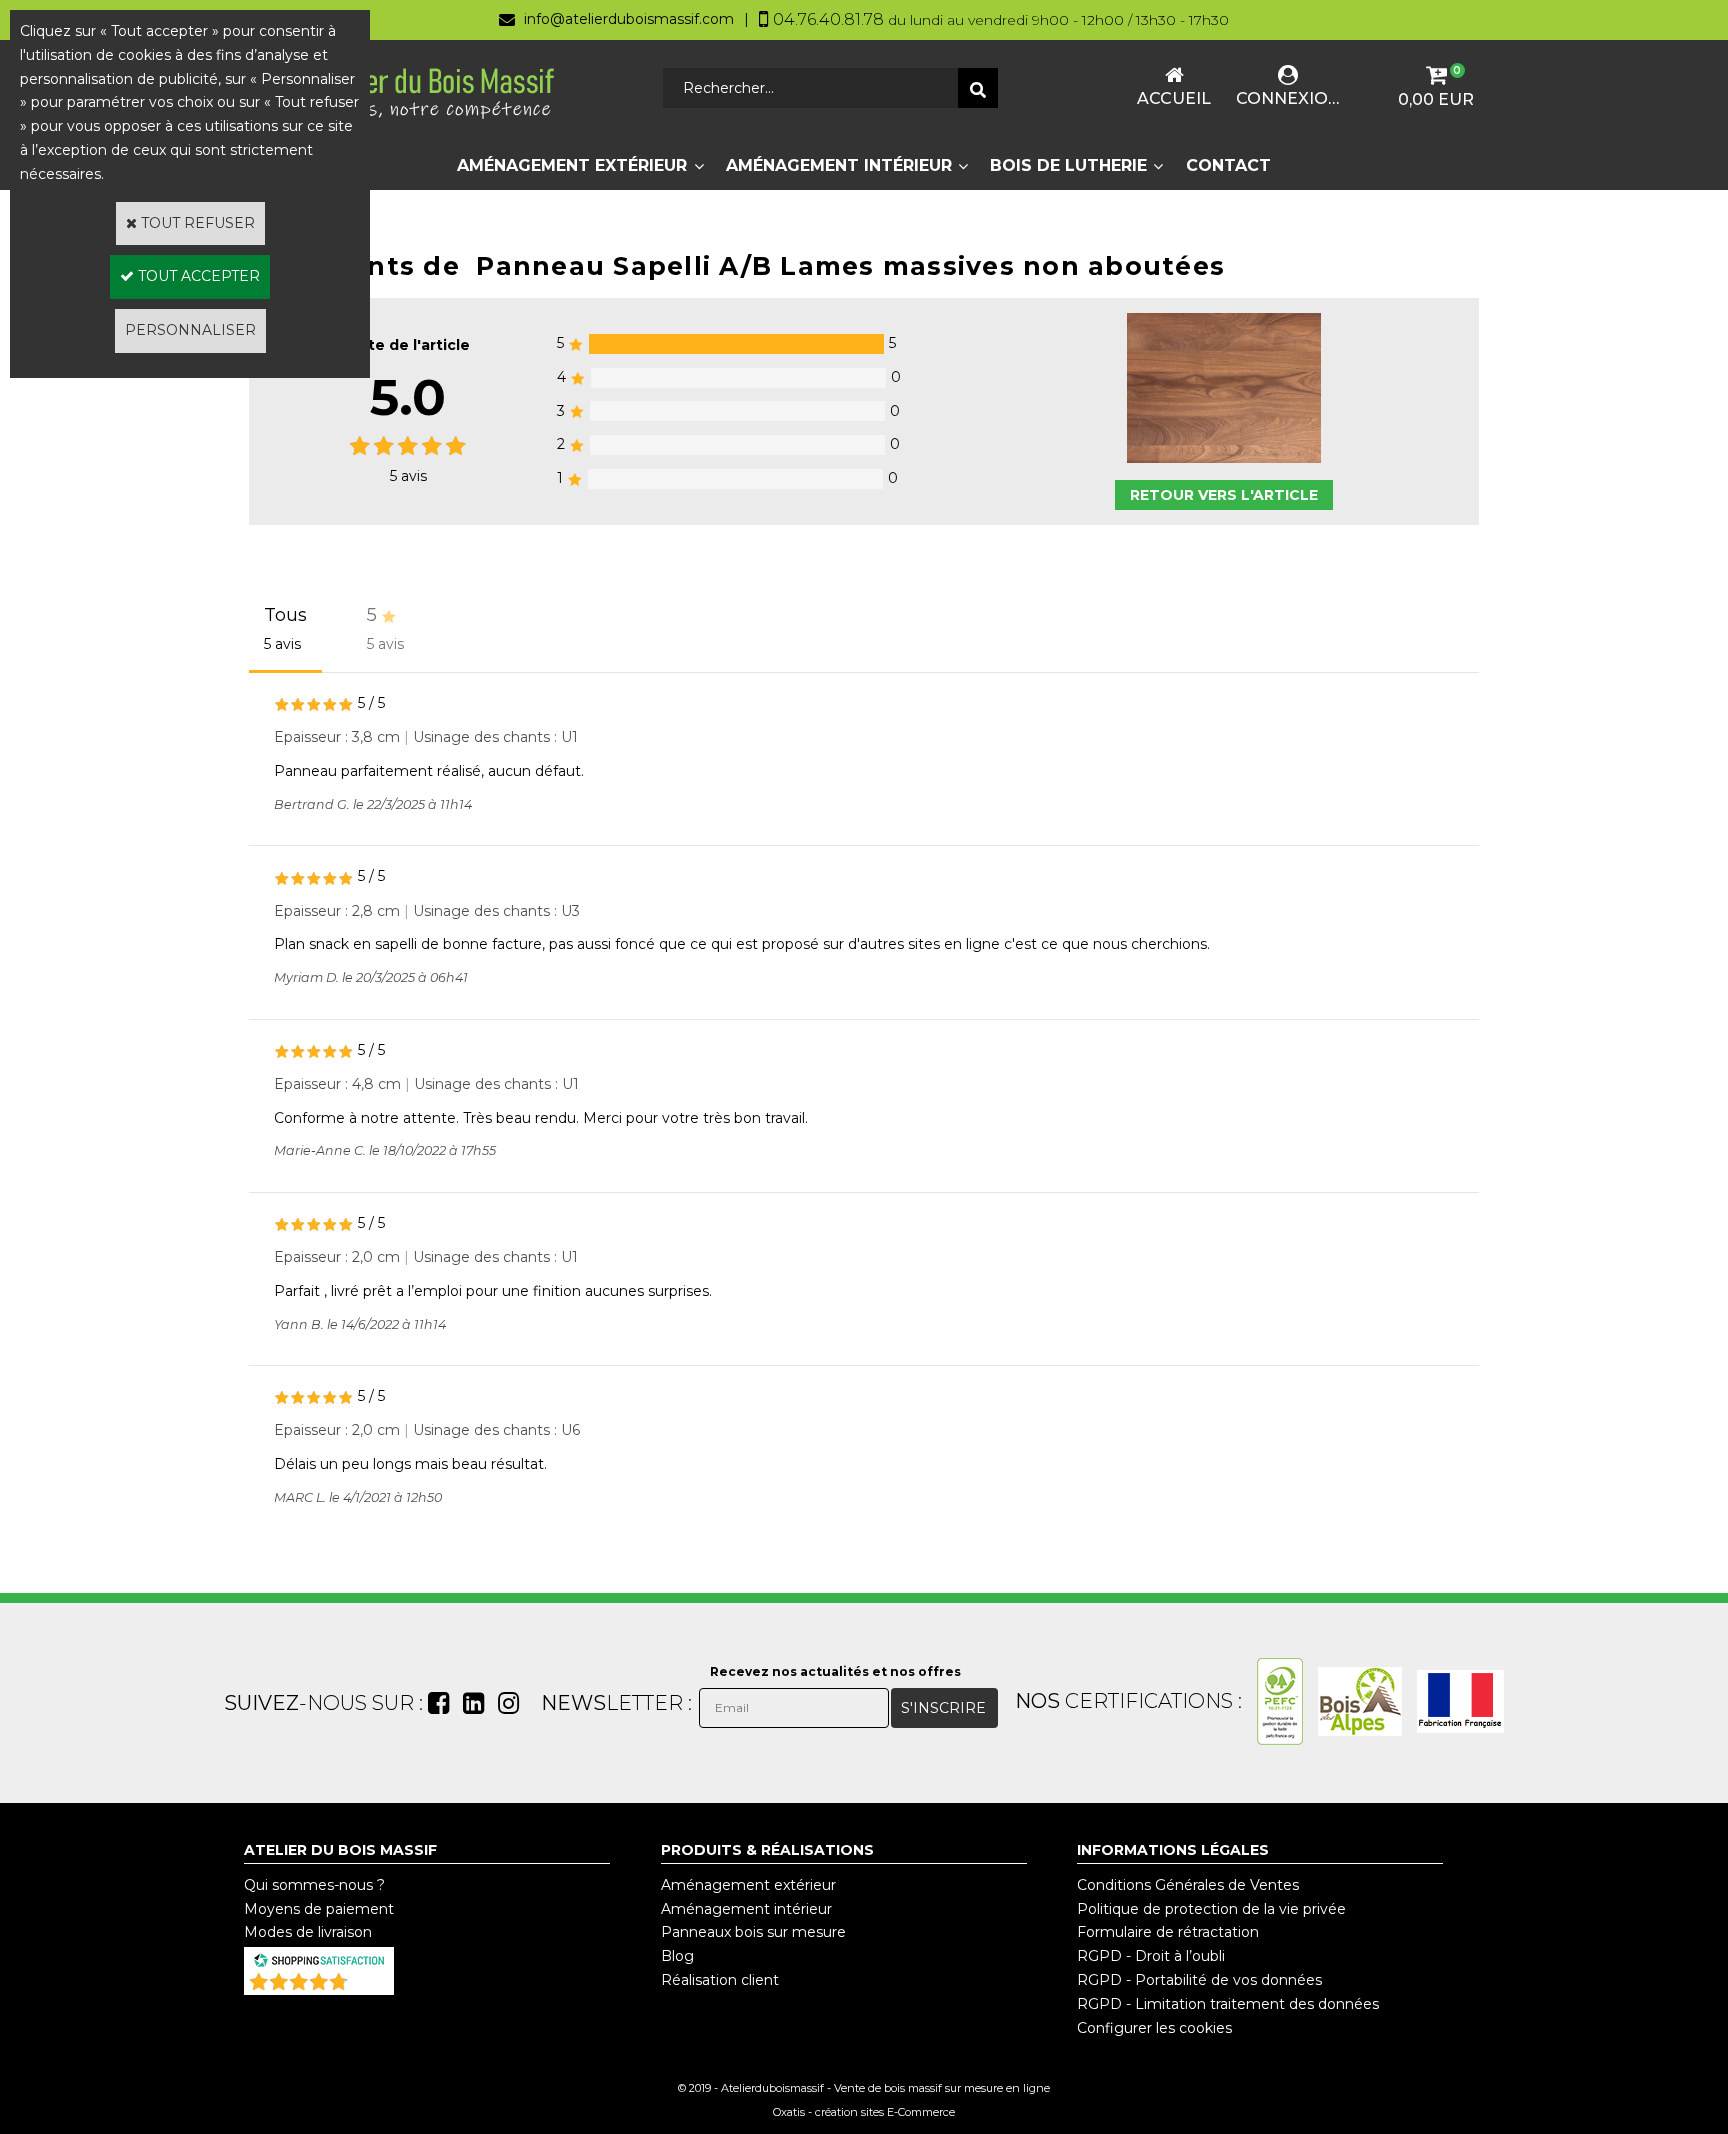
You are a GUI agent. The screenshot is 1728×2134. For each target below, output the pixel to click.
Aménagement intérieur (746, 1909)
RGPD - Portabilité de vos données (1199, 1980)
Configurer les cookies (1154, 2028)
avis (408, 476)
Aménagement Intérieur (839, 165)
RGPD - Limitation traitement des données (1228, 2004)
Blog (677, 1956)
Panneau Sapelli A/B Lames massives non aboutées (850, 266)
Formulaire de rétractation (1168, 1932)
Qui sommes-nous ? (314, 1885)
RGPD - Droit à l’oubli (1151, 1956)
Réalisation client (720, 1980)
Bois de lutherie (1068, 165)
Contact (1228, 165)
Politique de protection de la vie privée (1211, 1909)
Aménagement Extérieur (572, 165)
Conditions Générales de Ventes (1188, 1885)
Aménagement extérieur (748, 1885)
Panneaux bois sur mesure (753, 1932)
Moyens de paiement (319, 1909)
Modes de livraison (308, 1932)
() (371, 1985)
